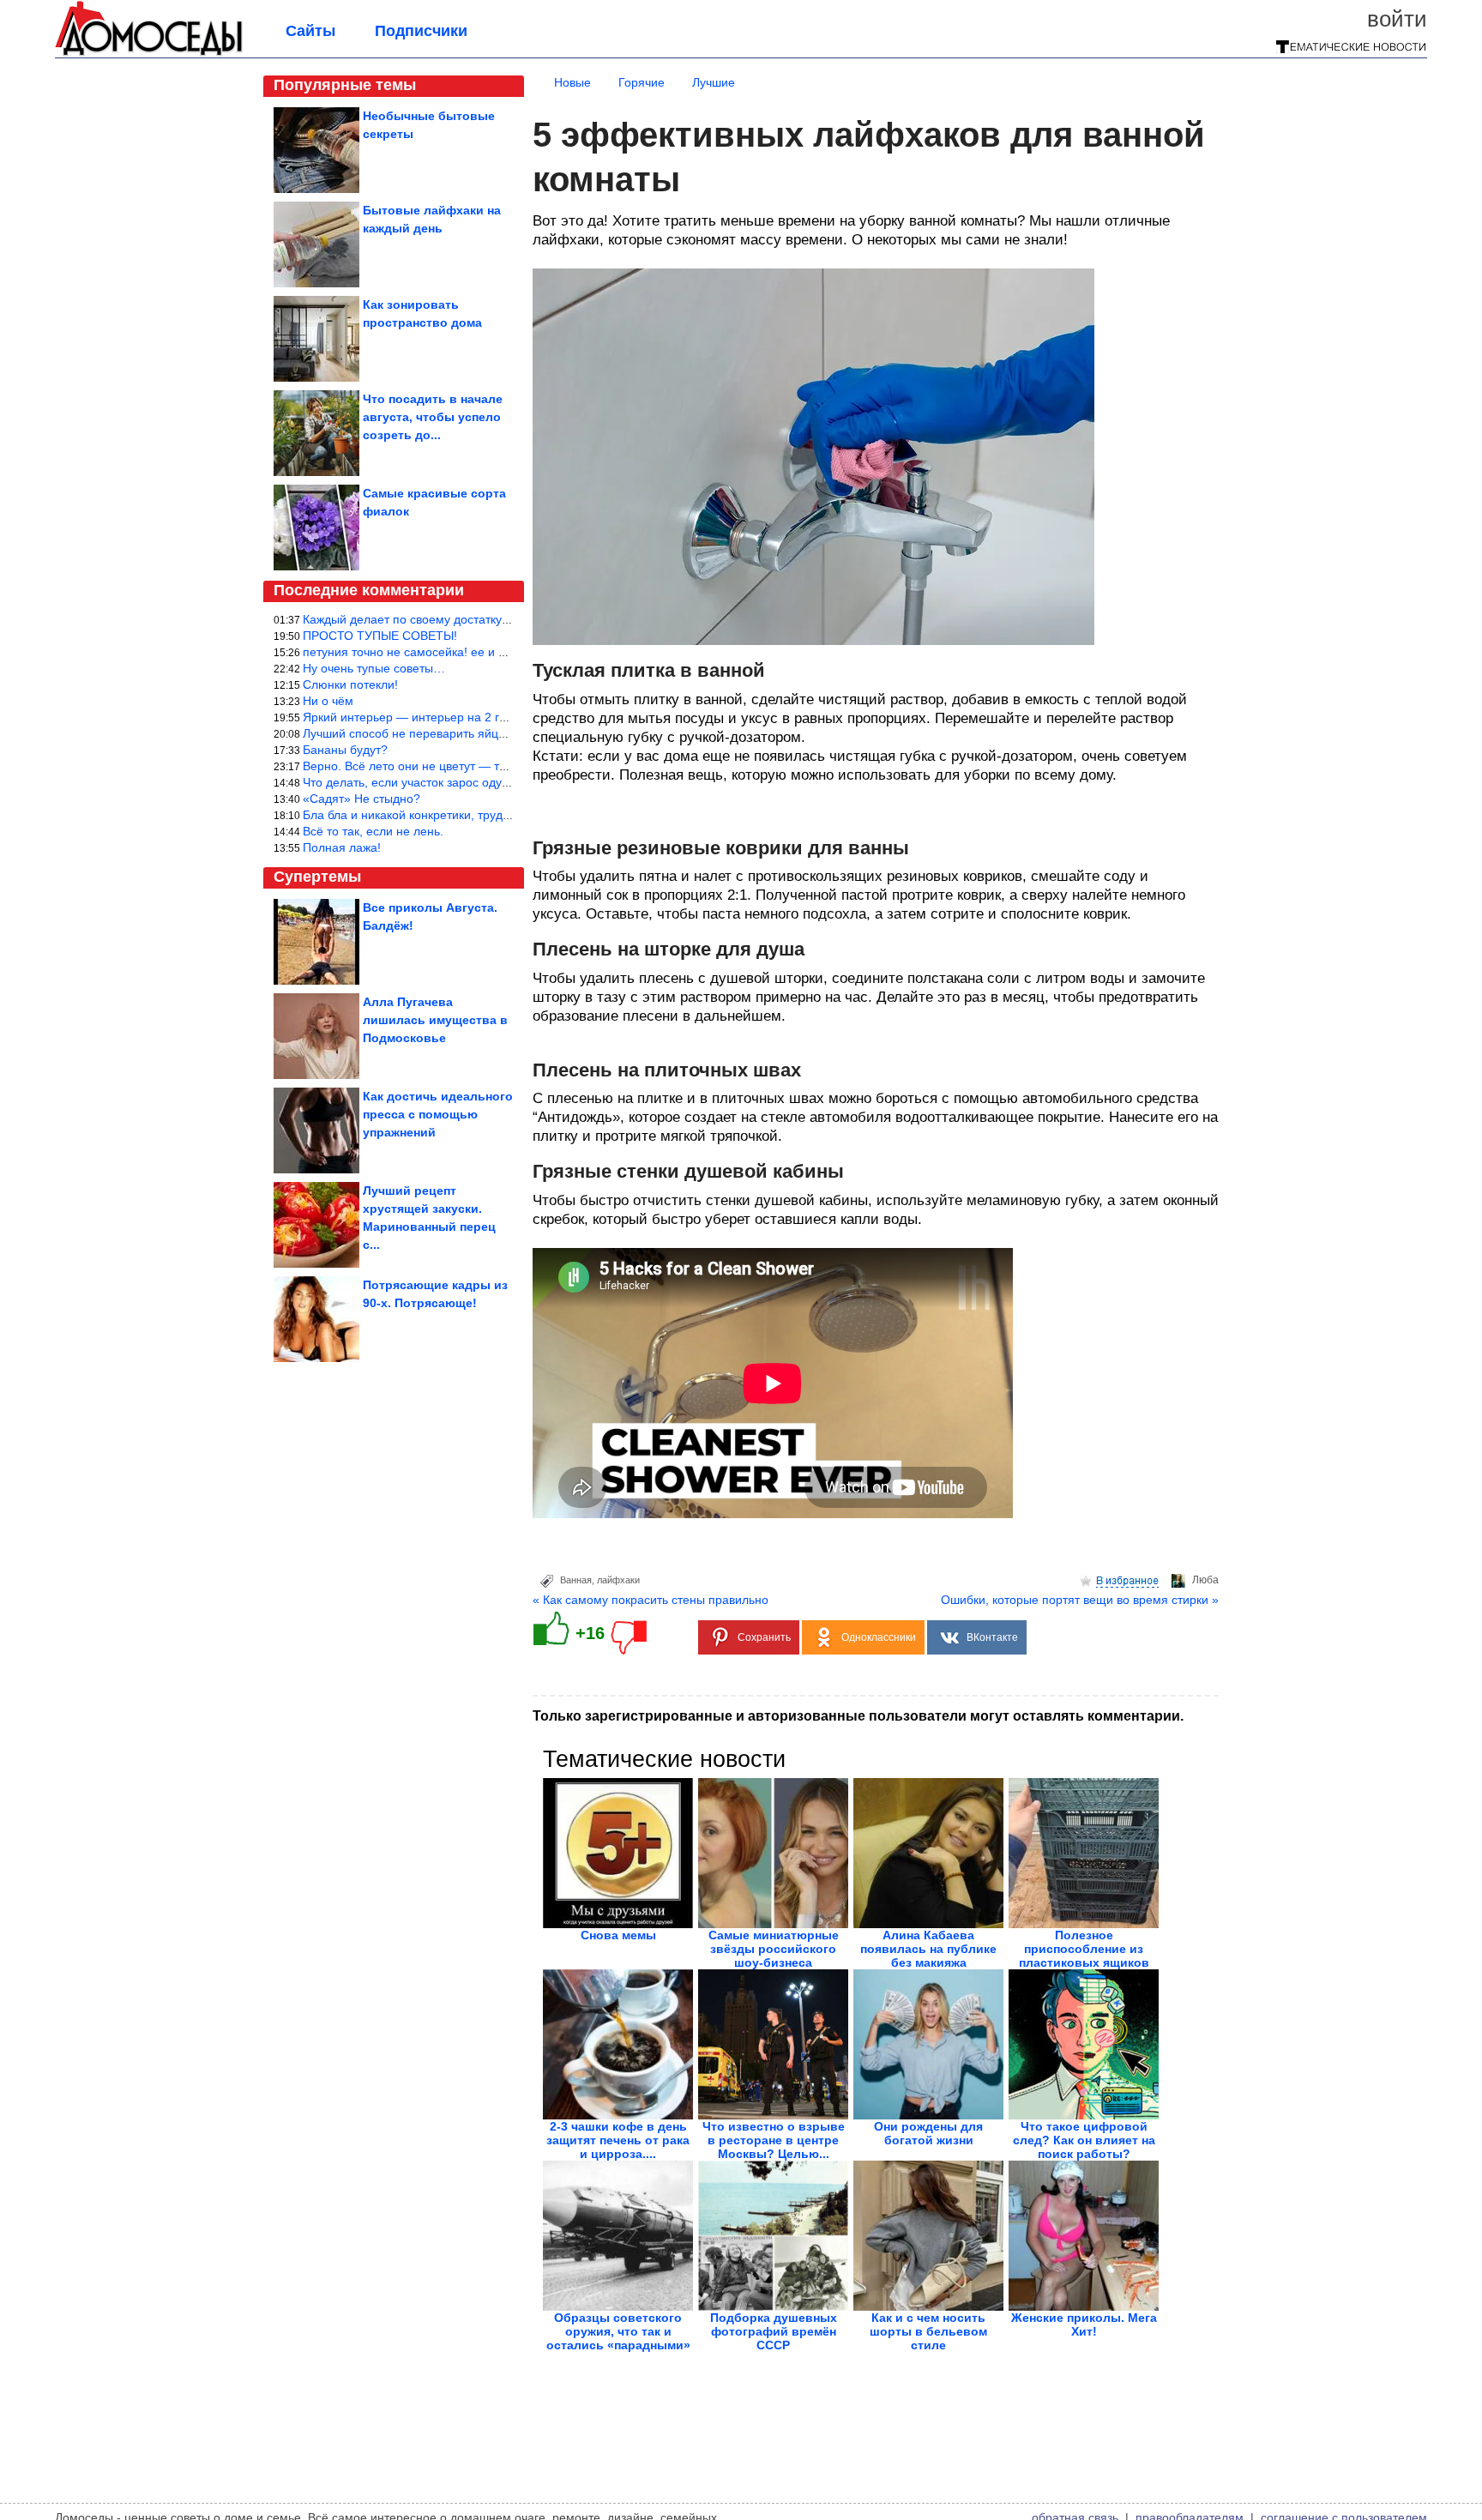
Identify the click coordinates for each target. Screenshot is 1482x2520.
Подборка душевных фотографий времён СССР (774, 2331)
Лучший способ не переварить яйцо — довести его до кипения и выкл (500, 733)
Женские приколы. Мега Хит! (1084, 2324)
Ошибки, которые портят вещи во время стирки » (1080, 1600)
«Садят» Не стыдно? (361, 799)
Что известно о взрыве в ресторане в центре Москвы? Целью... (774, 2140)
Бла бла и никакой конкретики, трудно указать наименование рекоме (497, 815)
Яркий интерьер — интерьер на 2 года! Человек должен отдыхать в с (497, 717)
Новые (572, 82)
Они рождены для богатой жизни (928, 2133)
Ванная (576, 1580)
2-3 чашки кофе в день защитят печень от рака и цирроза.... (618, 2140)
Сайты (310, 31)
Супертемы (317, 877)
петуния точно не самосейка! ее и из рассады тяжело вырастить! (486, 652)
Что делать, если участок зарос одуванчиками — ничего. (462, 782)
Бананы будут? (345, 750)
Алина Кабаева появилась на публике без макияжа (928, 1949)
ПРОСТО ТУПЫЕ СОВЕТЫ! (380, 636)
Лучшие (714, 82)
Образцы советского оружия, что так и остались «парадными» (618, 2331)
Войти (1397, 19)
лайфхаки (618, 1580)
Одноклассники (879, 1637)
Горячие (642, 82)
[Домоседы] (149, 53)
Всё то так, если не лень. (373, 831)
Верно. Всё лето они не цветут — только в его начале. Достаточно (490, 766)
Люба (1205, 1580)
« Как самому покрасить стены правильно (651, 1600)
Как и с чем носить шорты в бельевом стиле (928, 2331)
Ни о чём (328, 701)
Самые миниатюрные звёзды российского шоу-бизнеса (774, 1949)
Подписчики (421, 31)
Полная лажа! (342, 847)
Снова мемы (618, 1935)
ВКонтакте (992, 1637)
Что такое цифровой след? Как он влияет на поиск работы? (1084, 2140)
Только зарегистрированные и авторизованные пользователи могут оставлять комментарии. (858, 1716)
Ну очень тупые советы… (374, 668)
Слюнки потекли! (350, 684)
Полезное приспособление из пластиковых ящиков (1084, 1949)
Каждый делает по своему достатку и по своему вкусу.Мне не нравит (497, 619)
